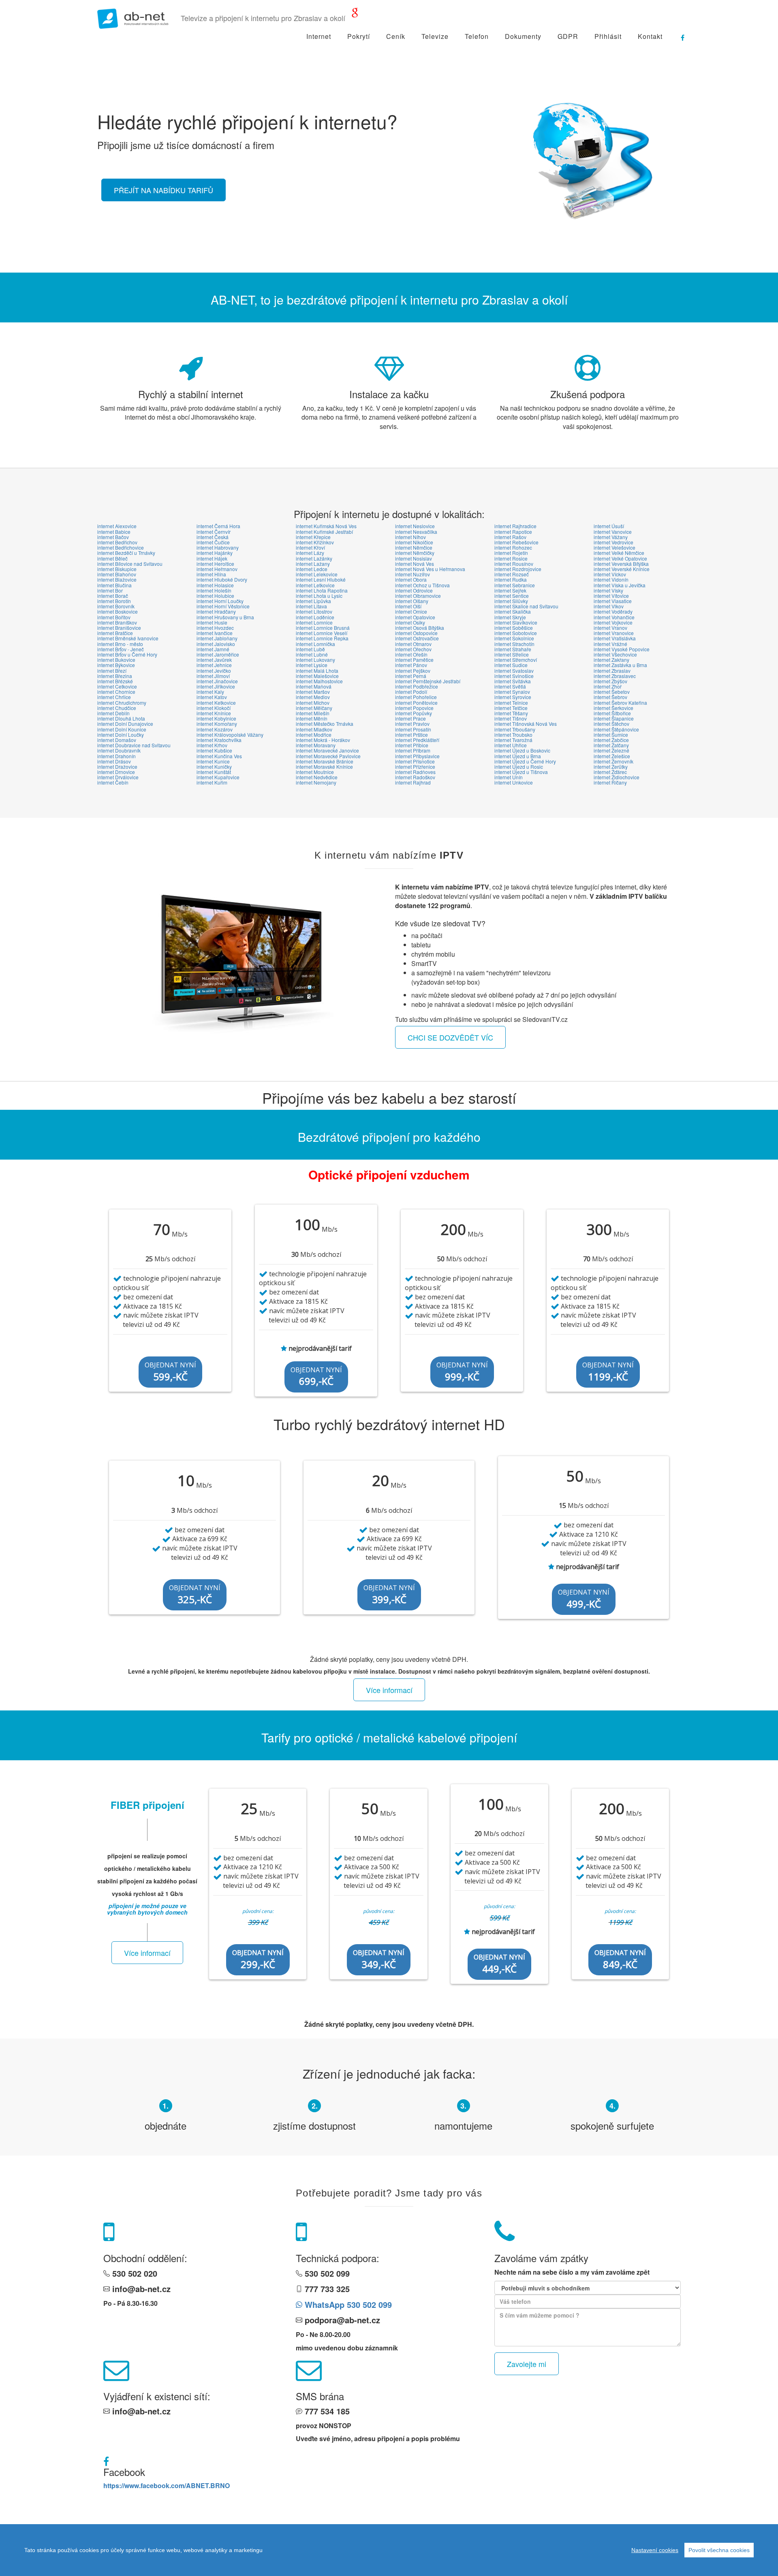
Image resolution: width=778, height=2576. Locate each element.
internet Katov (212, 697)
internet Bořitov (114, 617)
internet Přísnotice (415, 761)
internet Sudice (511, 665)
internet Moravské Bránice (325, 761)
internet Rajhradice (515, 526)
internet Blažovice (117, 579)
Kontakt (650, 36)
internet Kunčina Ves (219, 756)
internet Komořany (217, 724)
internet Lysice (312, 665)
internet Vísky (608, 590)
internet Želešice (612, 756)
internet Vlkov (609, 606)
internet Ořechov (413, 649)
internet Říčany (610, 782)
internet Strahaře (513, 649)
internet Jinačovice (217, 681)
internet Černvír (214, 532)
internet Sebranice (515, 585)
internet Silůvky (511, 601)
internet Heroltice (215, 564)
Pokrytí (359, 36)
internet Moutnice (315, 772)
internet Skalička (513, 611)
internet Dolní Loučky (121, 735)
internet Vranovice (614, 633)
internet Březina (115, 676)
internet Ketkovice (216, 703)
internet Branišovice (119, 628)
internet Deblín (113, 713)
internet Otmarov (413, 644)
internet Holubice (215, 596)
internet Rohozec (513, 547)
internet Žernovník (613, 761)
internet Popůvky (414, 713)
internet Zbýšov (610, 681)
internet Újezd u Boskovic (522, 750)
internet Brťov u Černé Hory (127, 654)
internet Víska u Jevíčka (620, 585)
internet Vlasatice (613, 601)
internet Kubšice (214, 750)
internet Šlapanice (614, 718)
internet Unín (509, 777)
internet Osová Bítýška (420, 628)
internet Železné (611, 750)
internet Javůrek (214, 660)
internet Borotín (114, 601)
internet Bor (110, 590)
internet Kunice (213, 761)
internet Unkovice (514, 782)
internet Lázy (310, 553)
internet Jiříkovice (216, 686)
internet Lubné (312, 654)
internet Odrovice (414, 590)
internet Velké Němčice (619, 553)
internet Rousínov (514, 564)
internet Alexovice (117, 526)
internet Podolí (411, 692)
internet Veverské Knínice (622, 569)
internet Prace (410, 718)
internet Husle (212, 622)
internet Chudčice (117, 708)
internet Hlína (211, 574)
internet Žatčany (611, 745)
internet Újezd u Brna (518, 756)
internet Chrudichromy (122, 703)
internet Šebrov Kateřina (620, 703)
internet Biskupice (117, 569)
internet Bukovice (116, 660)
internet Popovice (414, 708)
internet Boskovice (118, 611)
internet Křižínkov (315, 542)
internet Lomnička (315, 644)
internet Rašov (510, 537)
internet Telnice (511, 703)
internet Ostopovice (416, 633)
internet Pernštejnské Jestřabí (428, 681)
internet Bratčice (115, 633)
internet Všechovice (615, 654)
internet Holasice (215, 585)
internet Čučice (213, 542)
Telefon (477, 36)
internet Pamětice (414, 660)
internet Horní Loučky (220, 601)
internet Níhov (410, 537)
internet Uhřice (511, 745)
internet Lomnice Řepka (322, 638)
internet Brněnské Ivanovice (128, 638)
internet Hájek (212, 558)
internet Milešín (313, 713)
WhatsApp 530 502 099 (347, 2304)
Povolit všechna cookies (719, 2550)
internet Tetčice (511, 708)
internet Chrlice (114, 697)
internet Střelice (512, 654)
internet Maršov (313, 692)
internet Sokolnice (514, 638)
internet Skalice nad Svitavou (526, 606)
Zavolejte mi (527, 2364)
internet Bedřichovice (121, 547)
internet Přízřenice (415, 767)
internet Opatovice (415, 617)
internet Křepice (313, 537)
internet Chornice (116, 692)
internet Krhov (212, 745)
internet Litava (311, 606)
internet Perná (411, 676)
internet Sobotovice (516, 633)
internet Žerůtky (611, 767)
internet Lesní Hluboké (321, 579)
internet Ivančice (215, 633)
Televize (435, 36)
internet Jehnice (214, 665)
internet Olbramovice (418, 596)
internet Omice (411, 611)
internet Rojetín (511, 553)
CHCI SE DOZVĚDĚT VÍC (450, 1037)
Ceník (396, 36)
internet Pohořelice (416, 697)
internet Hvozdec (215, 628)
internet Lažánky (314, 558)
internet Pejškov (413, 671)
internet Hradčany (216, 611)
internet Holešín (214, 590)
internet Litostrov (314, 611)
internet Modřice (314, 735)
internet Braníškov (117, 622)
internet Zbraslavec (615, 676)
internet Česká (213, 537)
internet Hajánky (215, 553)
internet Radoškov (415, 777)
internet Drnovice (116, 772)
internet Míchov (313, 703)
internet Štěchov (611, 724)
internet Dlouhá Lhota (121, 718)
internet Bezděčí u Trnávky (126, 553)
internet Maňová (314, 686)
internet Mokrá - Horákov (323, 740)
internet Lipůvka (313, 601)
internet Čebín (113, 782)
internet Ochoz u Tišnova (422, 585)
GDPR (568, 36)
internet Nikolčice (414, 542)
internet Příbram (413, 750)
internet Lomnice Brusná (323, 628)
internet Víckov (610, 574)
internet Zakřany (611, 660)
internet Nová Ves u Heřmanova (430, 569)
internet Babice (114, 532)
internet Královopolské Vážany (230, 735)
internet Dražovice (117, 767)
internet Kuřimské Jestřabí (324, 532)
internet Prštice (411, 735)
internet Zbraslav (612, 671)
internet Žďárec (610, 772)
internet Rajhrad (413, 782)
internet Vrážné (610, 644)
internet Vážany (611, 537)
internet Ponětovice (416, 703)
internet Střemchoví (516, 660)
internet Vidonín (611, 579)
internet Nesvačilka (416, 532)
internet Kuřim (212, 782)
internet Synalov (512, 692)
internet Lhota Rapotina (322, 590)
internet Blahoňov (117, 574)
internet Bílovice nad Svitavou (130, 564)
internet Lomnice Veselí (322, 633)
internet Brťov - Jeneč (121, 649)
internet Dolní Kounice (122, 729)
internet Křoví (310, 547)
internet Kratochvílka (219, 740)
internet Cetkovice (117, 686)
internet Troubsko (513, 735)
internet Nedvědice (317, 777)
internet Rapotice (513, 532)
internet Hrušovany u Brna (225, 617)
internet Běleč (112, 558)
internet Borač (113, 596)
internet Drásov (114, 761)
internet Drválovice (118, 777)
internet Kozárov (215, 729)
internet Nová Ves (415, 564)
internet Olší (408, 606)
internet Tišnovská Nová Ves (526, 724)
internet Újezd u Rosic (519, 767)
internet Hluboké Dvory (222, 579)
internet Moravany (316, 745)
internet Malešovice (317, 676)
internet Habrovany (218, 547)
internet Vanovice (613, 532)
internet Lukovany (315, 660)
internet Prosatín (413, 729)
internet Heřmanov (217, 569)
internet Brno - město (120, 644)
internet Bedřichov (117, 542)
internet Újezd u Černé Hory (525, 761)
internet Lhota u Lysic (319, 596)
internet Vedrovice (613, 542)
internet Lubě (310, 649)
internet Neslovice (415, 526)
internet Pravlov (412, 724)
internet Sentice (512, 596)
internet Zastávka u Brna (620, 665)
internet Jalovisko (216, 644)
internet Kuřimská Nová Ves (326, 526)
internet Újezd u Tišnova (521, 772)
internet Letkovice (315, 585)
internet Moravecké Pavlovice (328, 756)
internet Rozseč (512, 574)
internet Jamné (213, 649)
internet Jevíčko (214, 671)
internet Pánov (411, 665)
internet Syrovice (513, 697)
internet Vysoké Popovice (622, 649)
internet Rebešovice (516, 542)
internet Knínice (214, 713)
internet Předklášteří (417, 740)
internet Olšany (412, 601)
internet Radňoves (415, 772)
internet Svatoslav (514, 671)
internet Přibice (412, 745)
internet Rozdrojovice (518, 569)
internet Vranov (610, 628)
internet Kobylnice (216, 718)
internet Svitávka (513, 681)
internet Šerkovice (613, 708)
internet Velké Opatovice (620, 558)
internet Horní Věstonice (223, 606)
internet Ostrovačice (417, 638)
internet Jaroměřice (218, 654)
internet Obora (411, 579)
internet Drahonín (116, 756)
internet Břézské (115, 681)
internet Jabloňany (217, 638)
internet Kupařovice (218, 777)
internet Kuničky (214, 767)
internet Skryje (510, 617)
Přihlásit (608, 36)
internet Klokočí (214, 708)
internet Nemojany (316, 782)
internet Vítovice (611, 596)
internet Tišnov (511, 718)
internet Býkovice (116, 665)
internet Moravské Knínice (324, 767)
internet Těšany (511, 713)
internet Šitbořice (612, 713)
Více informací (389, 1690)
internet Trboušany (515, 729)
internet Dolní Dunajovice (125, 724)
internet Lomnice (314, 622)
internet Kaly (210, 692)
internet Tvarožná (513, 740)
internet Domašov (117, 740)
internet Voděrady (613, 611)
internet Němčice (414, 547)
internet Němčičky (415, 553)
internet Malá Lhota (317, 671)
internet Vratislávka (615, 638)
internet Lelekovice (317, 574)
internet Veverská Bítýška (621, 564)
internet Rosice (511, 558)
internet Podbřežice (417, 686)
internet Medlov (313, 697)
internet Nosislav (414, 558)
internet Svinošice (514, 676)
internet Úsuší (609, 526)
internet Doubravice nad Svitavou (134, 745)
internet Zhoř (608, 686)
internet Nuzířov (413, 574)
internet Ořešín (411, 654)
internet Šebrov (610, 697)
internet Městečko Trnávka (325, 724)
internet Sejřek (510, 590)
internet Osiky (410, 622)
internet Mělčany (314, 708)
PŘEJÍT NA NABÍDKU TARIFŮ (164, 190)
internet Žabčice (611, 740)
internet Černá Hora (218, 526)
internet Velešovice (614, 547)
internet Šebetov (612, 692)
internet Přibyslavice (417, 756)
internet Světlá (510, 686)
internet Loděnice (315, 617)
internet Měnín (312, 718)
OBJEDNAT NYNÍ (170, 1372)
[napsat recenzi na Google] (355, 14)
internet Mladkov (314, 729)
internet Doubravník (119, 750)
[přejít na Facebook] (679, 34)
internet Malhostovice (319, 681)
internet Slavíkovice (516, 622)
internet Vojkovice (613, 622)
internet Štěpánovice (616, 729)
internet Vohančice (614, 617)
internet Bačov (113, 537)
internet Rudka (511, 579)
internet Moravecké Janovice (327, 750)
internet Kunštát (214, 772)
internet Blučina (114, 585)
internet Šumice (611, 735)
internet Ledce (312, 569)
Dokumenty (523, 36)
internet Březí (112, 671)
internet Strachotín (514, 644)
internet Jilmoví (213, 676)
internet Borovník (116, 606)
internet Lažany (313, 564)
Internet (319, 36)
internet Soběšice (514, 628)
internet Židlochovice (617, 777)
